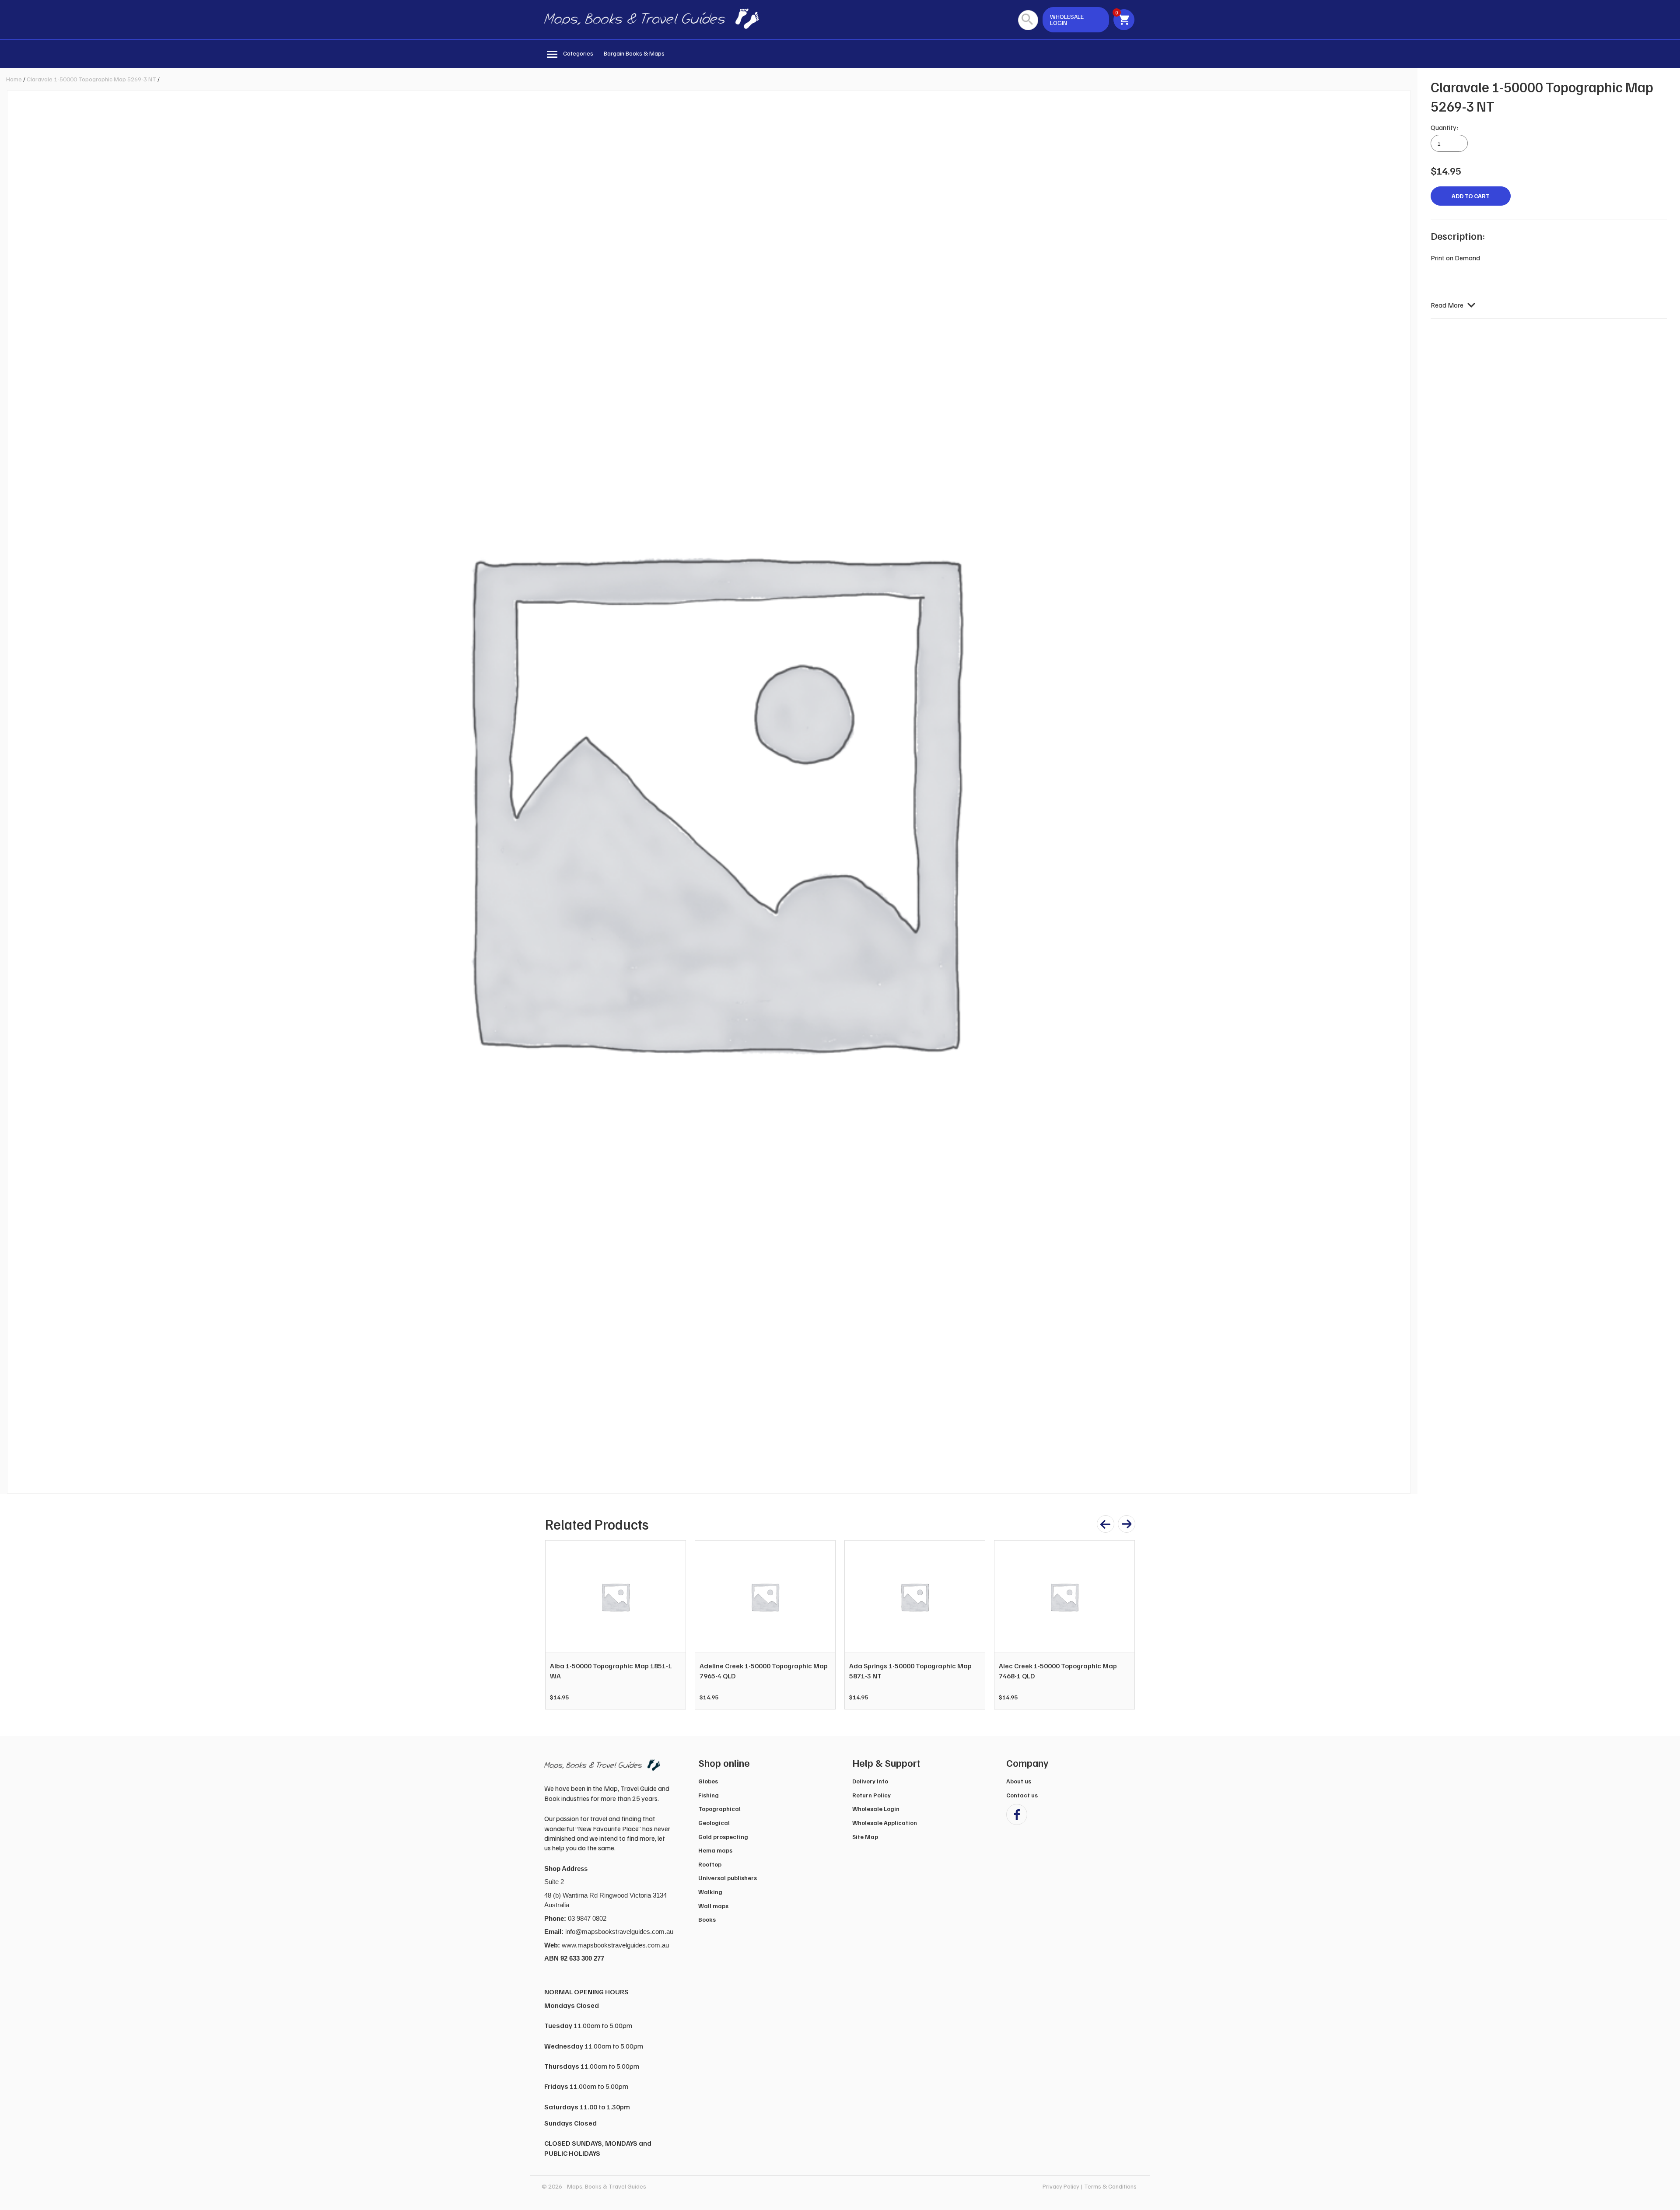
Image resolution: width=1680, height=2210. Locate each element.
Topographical (719, 1809)
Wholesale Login (876, 1809)
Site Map (865, 1837)
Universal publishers (728, 1878)
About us (1019, 1781)
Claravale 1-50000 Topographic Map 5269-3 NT (91, 79)
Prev (556, 1625)
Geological (714, 1823)
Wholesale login (1067, 19)
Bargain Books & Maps (634, 53)
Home (14, 79)
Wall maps (713, 1906)
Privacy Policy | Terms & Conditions (1090, 2186)
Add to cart (1471, 196)
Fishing (709, 1795)
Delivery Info (870, 1781)
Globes (708, 1781)
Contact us (1022, 1795)
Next (1123, 1625)
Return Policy (871, 1795)
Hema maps (715, 1850)
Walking (710, 1892)
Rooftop (710, 1864)
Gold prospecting (723, 1837)
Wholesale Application (885, 1823)
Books (707, 1919)
